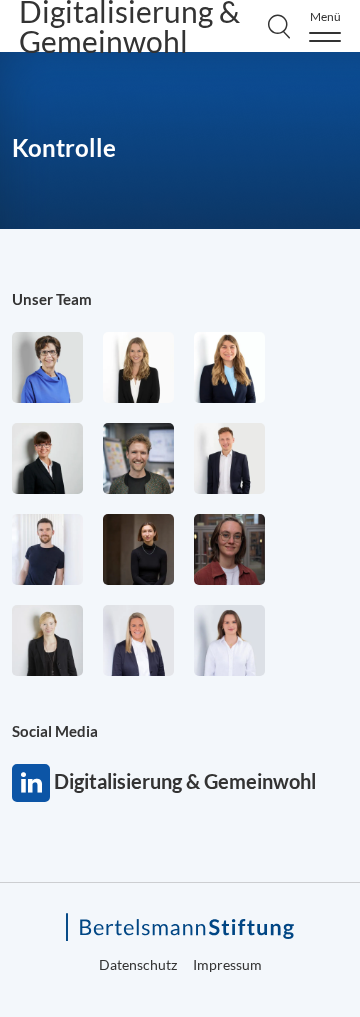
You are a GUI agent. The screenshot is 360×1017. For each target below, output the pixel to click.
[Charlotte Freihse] (138, 367)
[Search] (279, 26)
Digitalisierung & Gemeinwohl (31, 783)
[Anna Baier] (229, 549)
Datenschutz (138, 964)
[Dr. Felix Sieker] (229, 458)
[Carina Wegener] (47, 640)
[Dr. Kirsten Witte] (47, 367)
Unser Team (52, 299)
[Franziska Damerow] (229, 640)
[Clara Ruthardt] (138, 549)
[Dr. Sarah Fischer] (47, 458)
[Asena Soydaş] (229, 367)
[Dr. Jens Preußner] (138, 458)
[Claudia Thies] (138, 640)
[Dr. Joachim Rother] (47, 549)
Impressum (227, 964)
